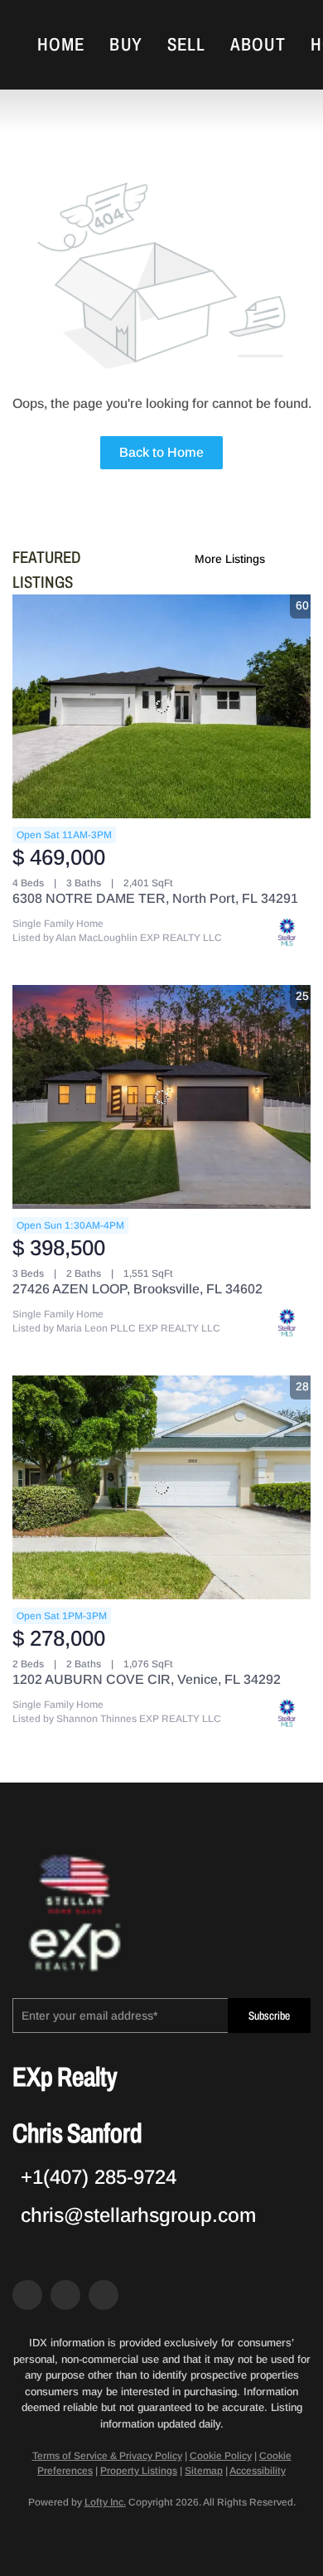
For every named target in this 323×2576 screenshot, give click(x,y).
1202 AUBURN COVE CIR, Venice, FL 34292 (147, 1679)
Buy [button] (125, 45)
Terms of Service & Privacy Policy (107, 2456)
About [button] (258, 45)
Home (61, 45)
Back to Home (161, 452)
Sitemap (204, 2471)
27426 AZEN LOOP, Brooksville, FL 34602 (137, 1289)
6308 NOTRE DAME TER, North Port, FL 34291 (155, 898)
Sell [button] (186, 45)
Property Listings (139, 2471)
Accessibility (258, 2471)
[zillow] (65, 2295)
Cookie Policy (221, 2456)
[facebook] (27, 2295)
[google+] (104, 2295)
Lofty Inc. (105, 2502)
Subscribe (269, 2016)
